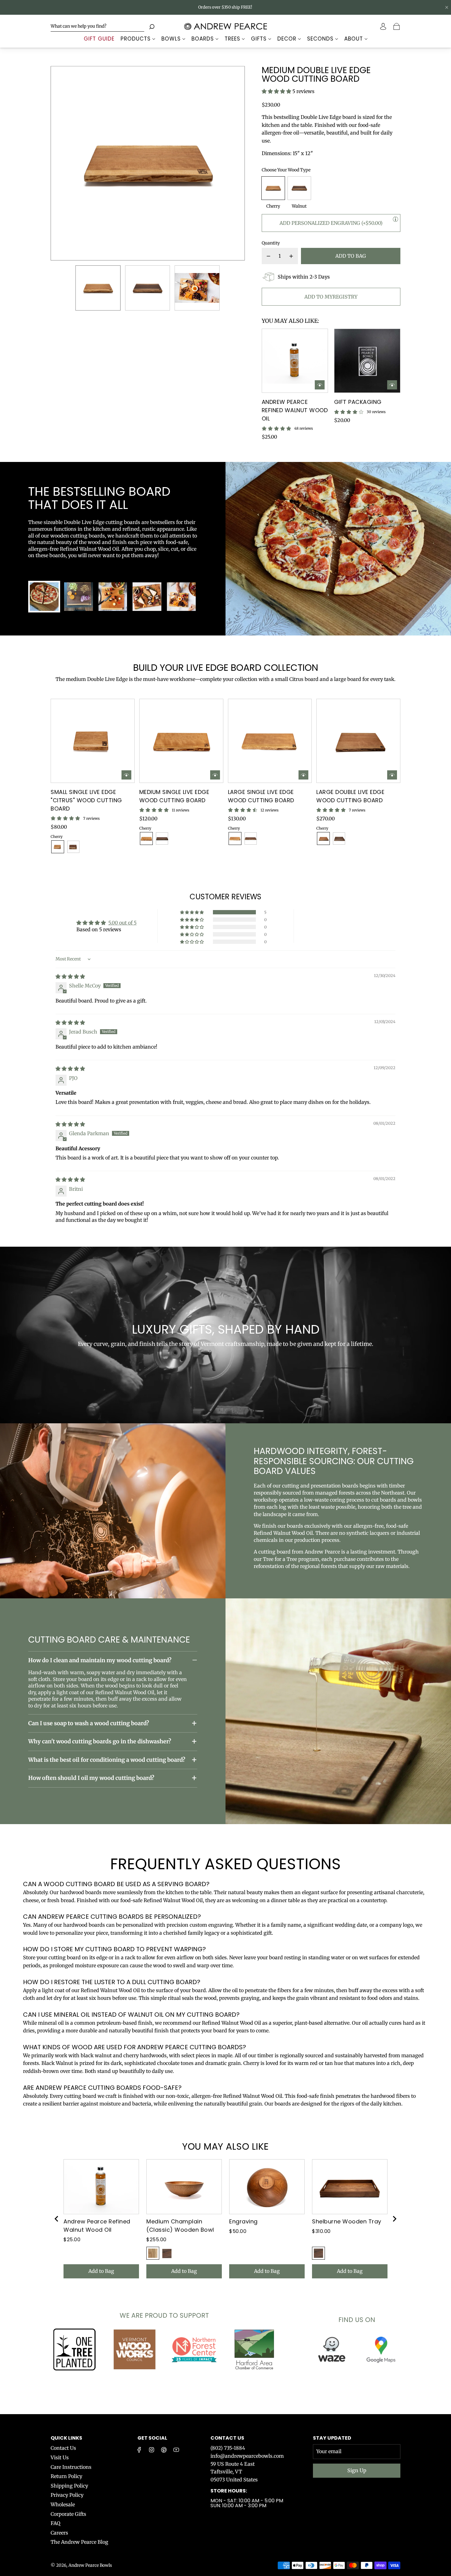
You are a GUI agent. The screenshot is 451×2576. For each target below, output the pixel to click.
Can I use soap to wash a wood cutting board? (89, 1723)
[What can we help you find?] (97, 26)
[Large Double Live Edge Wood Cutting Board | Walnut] (339, 838)
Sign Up (357, 2470)
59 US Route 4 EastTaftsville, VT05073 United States (234, 2472)
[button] (66, 163)
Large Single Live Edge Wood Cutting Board (261, 796)
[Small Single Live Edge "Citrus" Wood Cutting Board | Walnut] (73, 847)
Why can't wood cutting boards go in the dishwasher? (100, 1741)
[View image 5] (181, 597)
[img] (70, 976)
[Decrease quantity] (268, 256)
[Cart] (397, 26)
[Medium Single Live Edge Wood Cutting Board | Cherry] (146, 838)
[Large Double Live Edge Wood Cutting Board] (358, 741)
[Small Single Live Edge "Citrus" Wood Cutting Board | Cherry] (58, 847)
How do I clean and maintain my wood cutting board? (100, 1660)
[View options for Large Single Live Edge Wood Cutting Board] (303, 775)
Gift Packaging (358, 402)
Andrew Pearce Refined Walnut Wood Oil (295, 410)
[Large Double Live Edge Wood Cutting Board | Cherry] (323, 838)
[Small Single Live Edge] (93, 741)
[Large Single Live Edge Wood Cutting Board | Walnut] (251, 838)
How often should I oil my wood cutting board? (91, 1778)
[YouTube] (176, 2450)
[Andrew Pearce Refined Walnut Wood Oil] (295, 361)
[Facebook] (139, 2450)
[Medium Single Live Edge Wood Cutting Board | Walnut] (162, 838)
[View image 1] (44, 597)
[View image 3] (113, 597)
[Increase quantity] (291, 256)
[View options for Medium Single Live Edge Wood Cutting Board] (215, 775)
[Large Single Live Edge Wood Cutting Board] (270, 741)
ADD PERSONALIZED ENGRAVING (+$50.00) (331, 223)
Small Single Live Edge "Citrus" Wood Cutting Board (86, 800)
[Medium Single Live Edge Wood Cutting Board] (181, 741)
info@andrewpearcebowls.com (247, 2456)
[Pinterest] (164, 2450)
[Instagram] (152, 2450)
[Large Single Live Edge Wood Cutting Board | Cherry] (235, 838)
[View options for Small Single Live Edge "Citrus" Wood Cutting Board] (126, 775)
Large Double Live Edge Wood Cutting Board (350, 796)
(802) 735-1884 (228, 2448)
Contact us (227, 2438)
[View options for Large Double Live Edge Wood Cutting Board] (392, 775)
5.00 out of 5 (122, 923)
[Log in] (384, 26)
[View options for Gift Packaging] (392, 385)
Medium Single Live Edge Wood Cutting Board (174, 796)
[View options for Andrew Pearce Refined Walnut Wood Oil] (320, 385)
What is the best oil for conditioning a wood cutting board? (107, 1760)
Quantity (271, 243)
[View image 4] (147, 597)
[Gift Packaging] (367, 361)
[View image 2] (79, 597)
